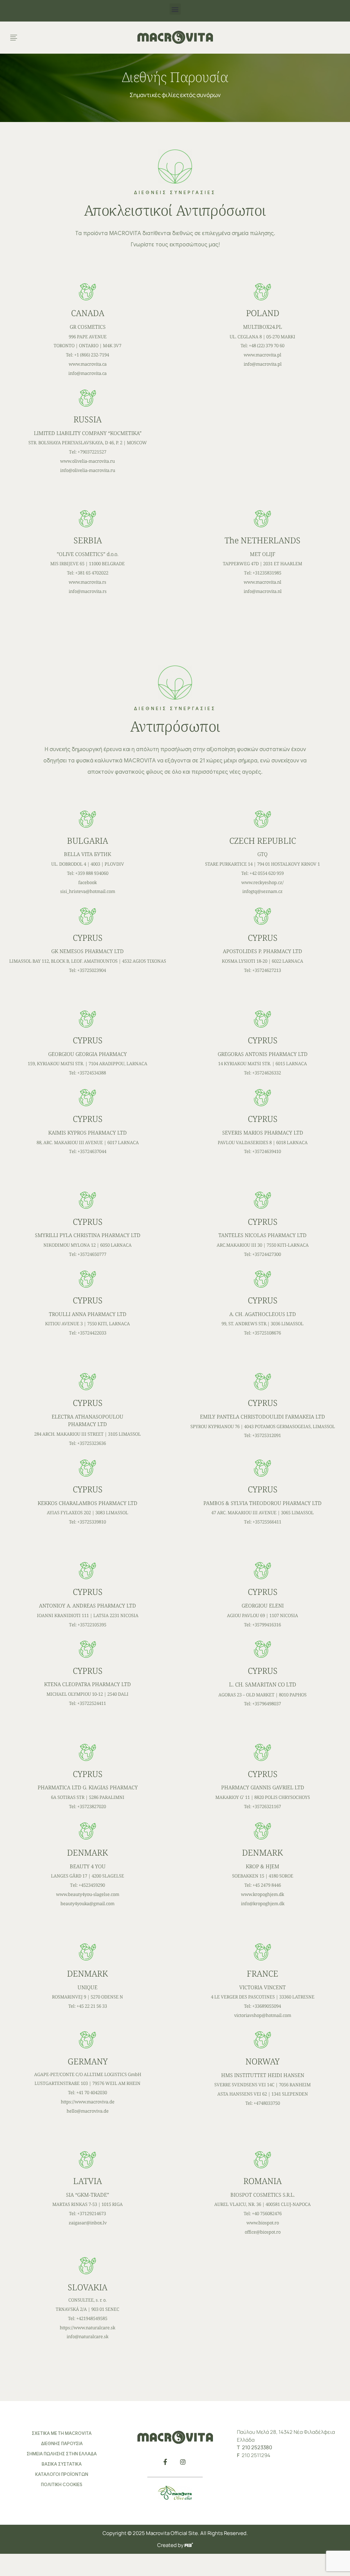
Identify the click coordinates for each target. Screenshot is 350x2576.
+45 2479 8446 (267, 1885)
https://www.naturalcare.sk (87, 2328)
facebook (87, 882)
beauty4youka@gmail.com (87, 1903)
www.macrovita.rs (87, 582)
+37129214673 (92, 2213)
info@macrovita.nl (263, 591)
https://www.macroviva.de (88, 2102)
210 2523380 (257, 2447)
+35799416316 (267, 1625)
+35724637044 (92, 1151)
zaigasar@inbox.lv (88, 2223)
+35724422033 (92, 1333)
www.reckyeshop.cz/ (262, 882)
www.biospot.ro (263, 2223)
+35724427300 (267, 1254)
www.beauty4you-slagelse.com (88, 1894)
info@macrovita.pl (263, 364)
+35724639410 (267, 1151)
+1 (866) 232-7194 (92, 355)
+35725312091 (267, 1435)
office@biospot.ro (263, 2232)
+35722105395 (92, 1625)
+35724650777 (92, 1254)
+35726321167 (267, 1806)
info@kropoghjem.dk (263, 1903)
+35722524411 (92, 1703)
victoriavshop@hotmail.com (263, 2015)
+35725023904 (92, 970)
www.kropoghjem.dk (262, 1894)
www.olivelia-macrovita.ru (87, 461)
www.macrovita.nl (262, 582)
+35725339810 (92, 1522)
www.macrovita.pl (262, 355)
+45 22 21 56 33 (92, 2006)
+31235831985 (267, 573)
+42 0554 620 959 (267, 873)
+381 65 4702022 (92, 573)
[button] (175, 9)
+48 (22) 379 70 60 (267, 345)
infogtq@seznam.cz (262, 891)
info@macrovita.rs (88, 591)
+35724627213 (267, 970)
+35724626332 (267, 1073)
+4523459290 (92, 1885)
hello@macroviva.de (88, 2111)
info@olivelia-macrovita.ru (88, 470)
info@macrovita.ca (87, 373)
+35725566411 (267, 1522)
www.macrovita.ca (88, 364)
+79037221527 (92, 452)
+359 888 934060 (92, 873)
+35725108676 (267, 1333)
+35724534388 (92, 1073)
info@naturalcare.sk (87, 2336)
